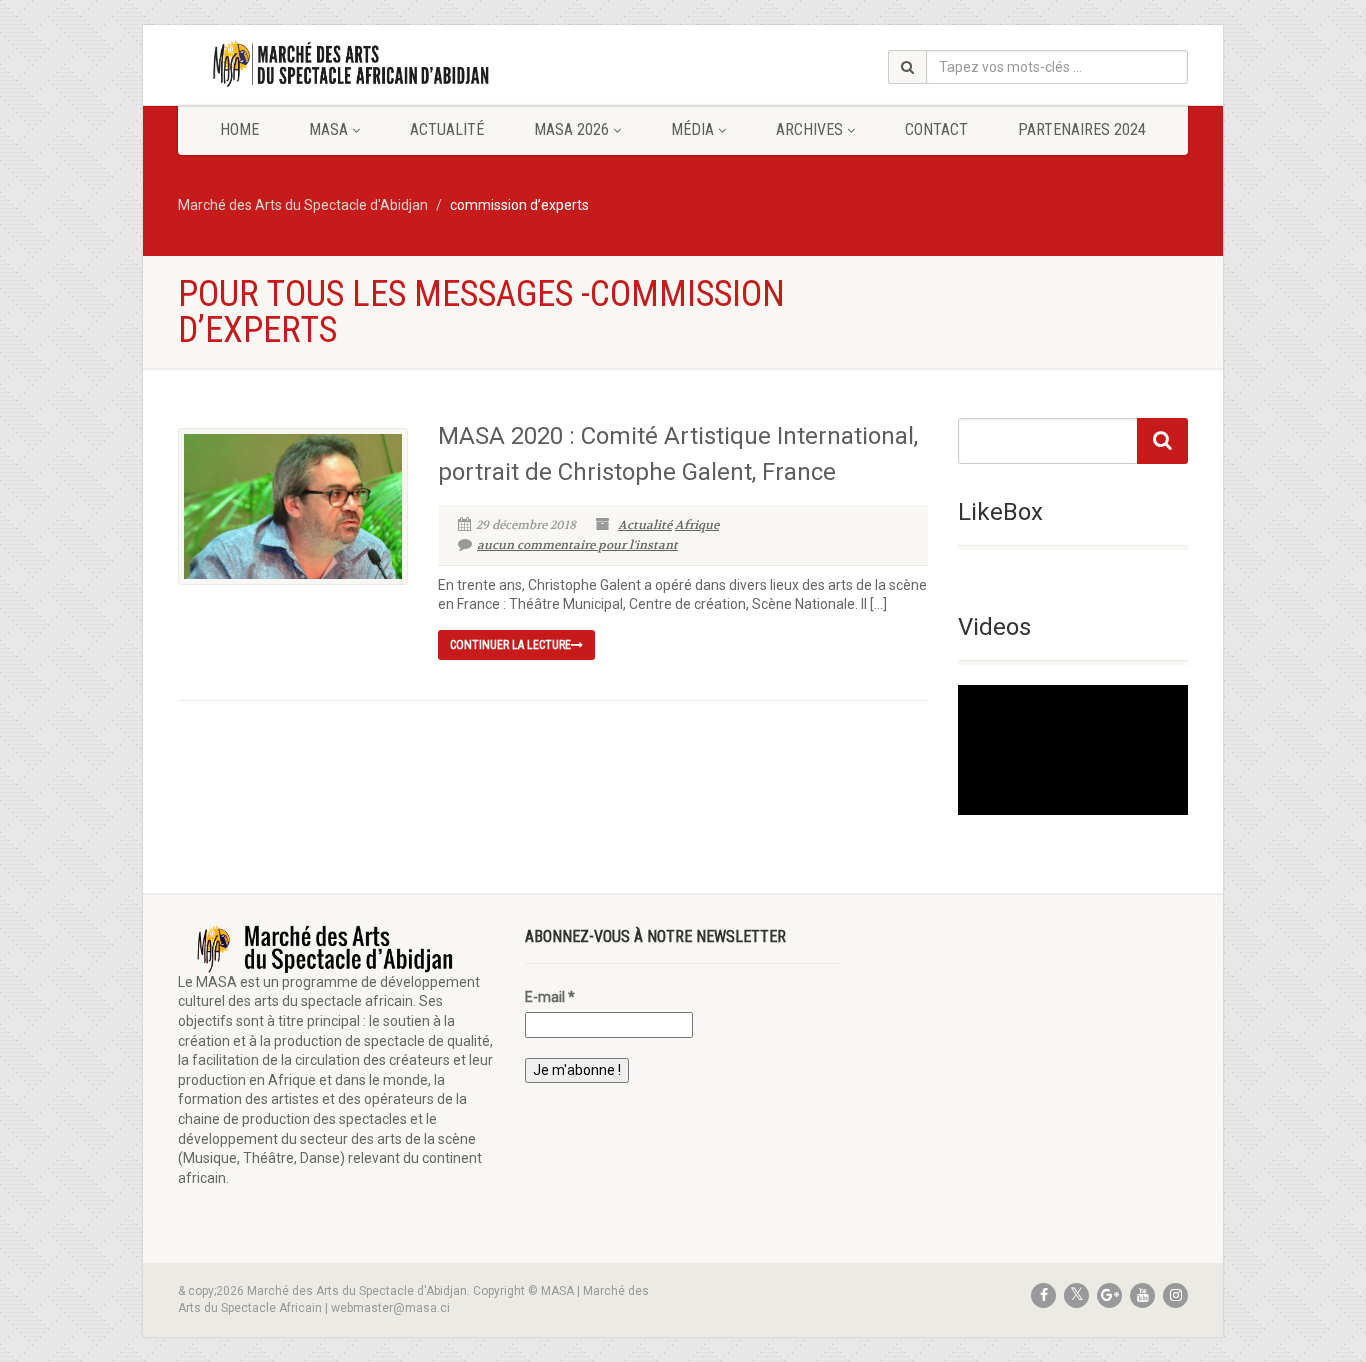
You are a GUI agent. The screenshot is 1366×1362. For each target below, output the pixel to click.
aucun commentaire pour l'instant (577, 545)
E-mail (550, 997)
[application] (1073, 749)
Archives (809, 129)
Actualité (447, 129)
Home (239, 129)
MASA (328, 129)
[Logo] (336, 64)
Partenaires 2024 (1082, 129)
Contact (936, 129)
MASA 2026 (571, 129)
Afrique (697, 525)
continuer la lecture (510, 645)
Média (692, 129)
